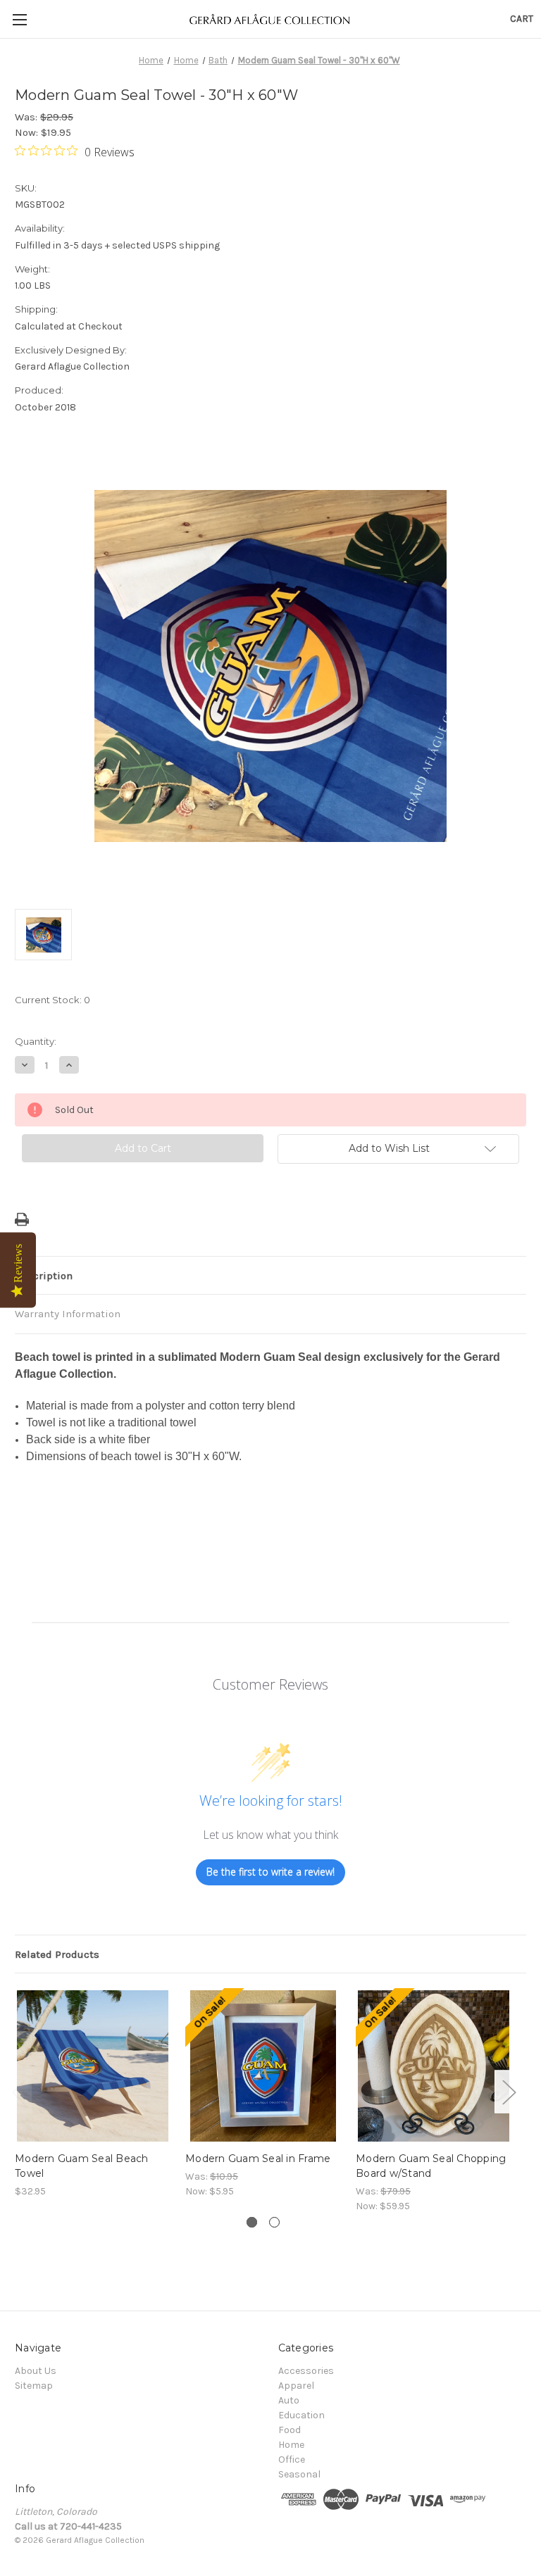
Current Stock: (52, 1000)
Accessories (306, 2371)
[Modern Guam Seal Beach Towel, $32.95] (93, 2066)
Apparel (296, 2386)
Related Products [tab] (57, 1954)
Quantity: (36, 1041)
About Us (36, 2371)
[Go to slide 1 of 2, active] (252, 2222)
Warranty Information (68, 1314)
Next (509, 2091)
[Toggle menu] (19, 19)
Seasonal (299, 2474)
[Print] (22, 1219)
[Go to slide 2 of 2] (274, 2222)
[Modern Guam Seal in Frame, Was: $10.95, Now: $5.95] (263, 2066)
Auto (289, 2400)
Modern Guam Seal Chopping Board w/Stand (431, 2166)
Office (292, 2459)
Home (291, 2445)
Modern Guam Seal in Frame (258, 2159)
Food (290, 2430)
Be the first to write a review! (270, 1872)
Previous (18, 2091)
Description (44, 1276)
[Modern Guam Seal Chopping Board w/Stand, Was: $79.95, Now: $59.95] (434, 2066)
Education (301, 2415)
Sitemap (34, 2386)
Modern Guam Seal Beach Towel (82, 2166)
